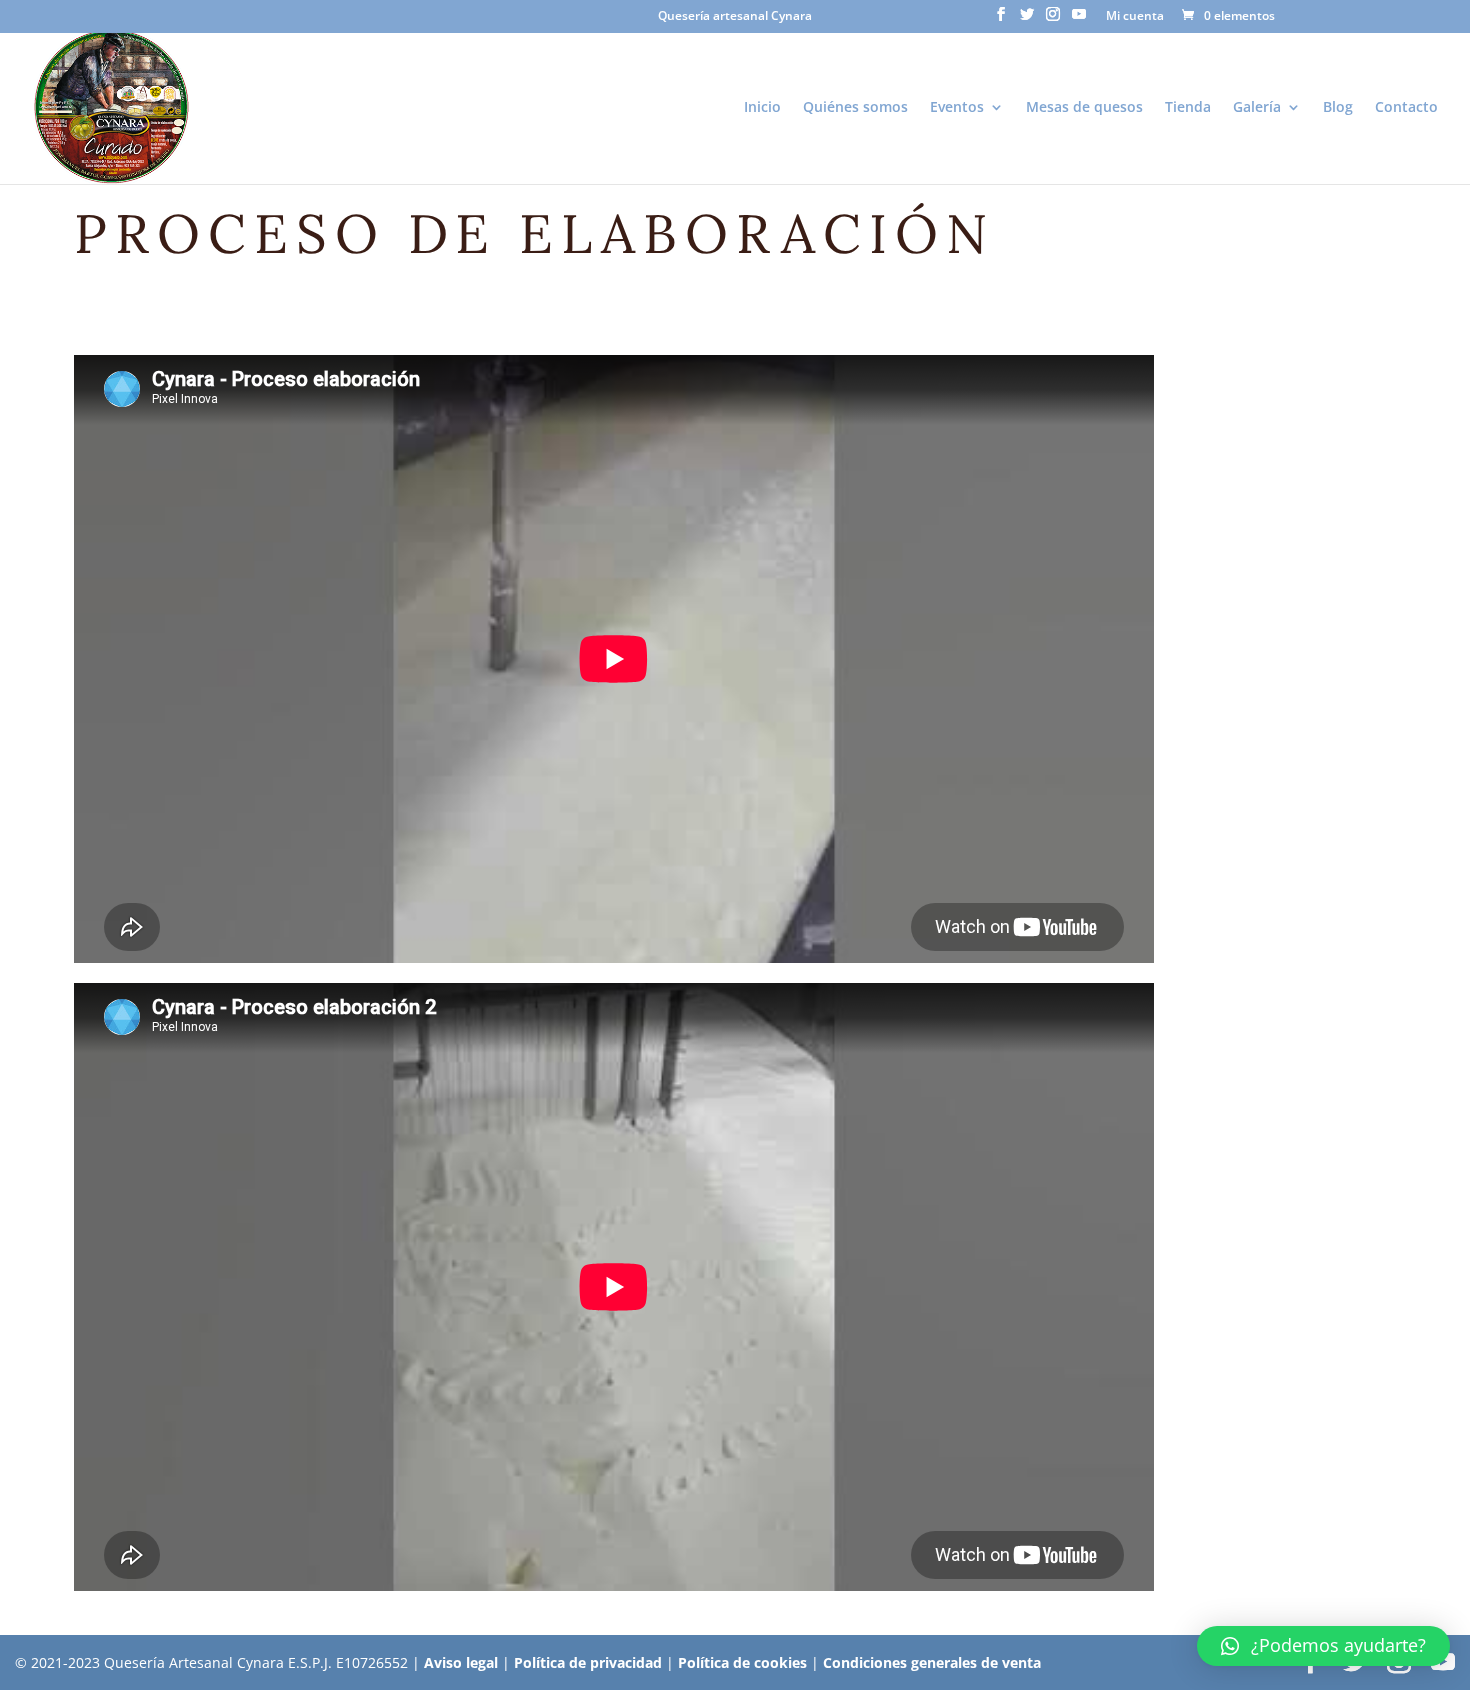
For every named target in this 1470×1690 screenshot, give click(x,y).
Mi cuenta (1135, 17)
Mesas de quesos (1084, 108)
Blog (1338, 108)
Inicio (762, 108)
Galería (1257, 108)
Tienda (1188, 108)
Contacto (1406, 108)
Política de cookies (742, 1662)
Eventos (957, 108)
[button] (1323, 1646)
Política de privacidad (588, 1662)
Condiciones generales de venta (932, 1662)
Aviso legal (461, 1662)
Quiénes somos (855, 108)
